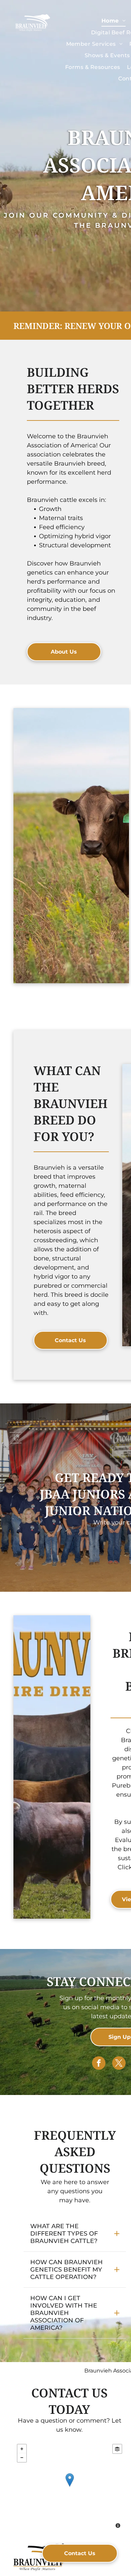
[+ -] (70, 2487)
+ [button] (22, 2449)
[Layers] (117, 2449)
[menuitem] (114, 21)
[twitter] (119, 2064)
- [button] (22, 2458)
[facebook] (99, 2064)
